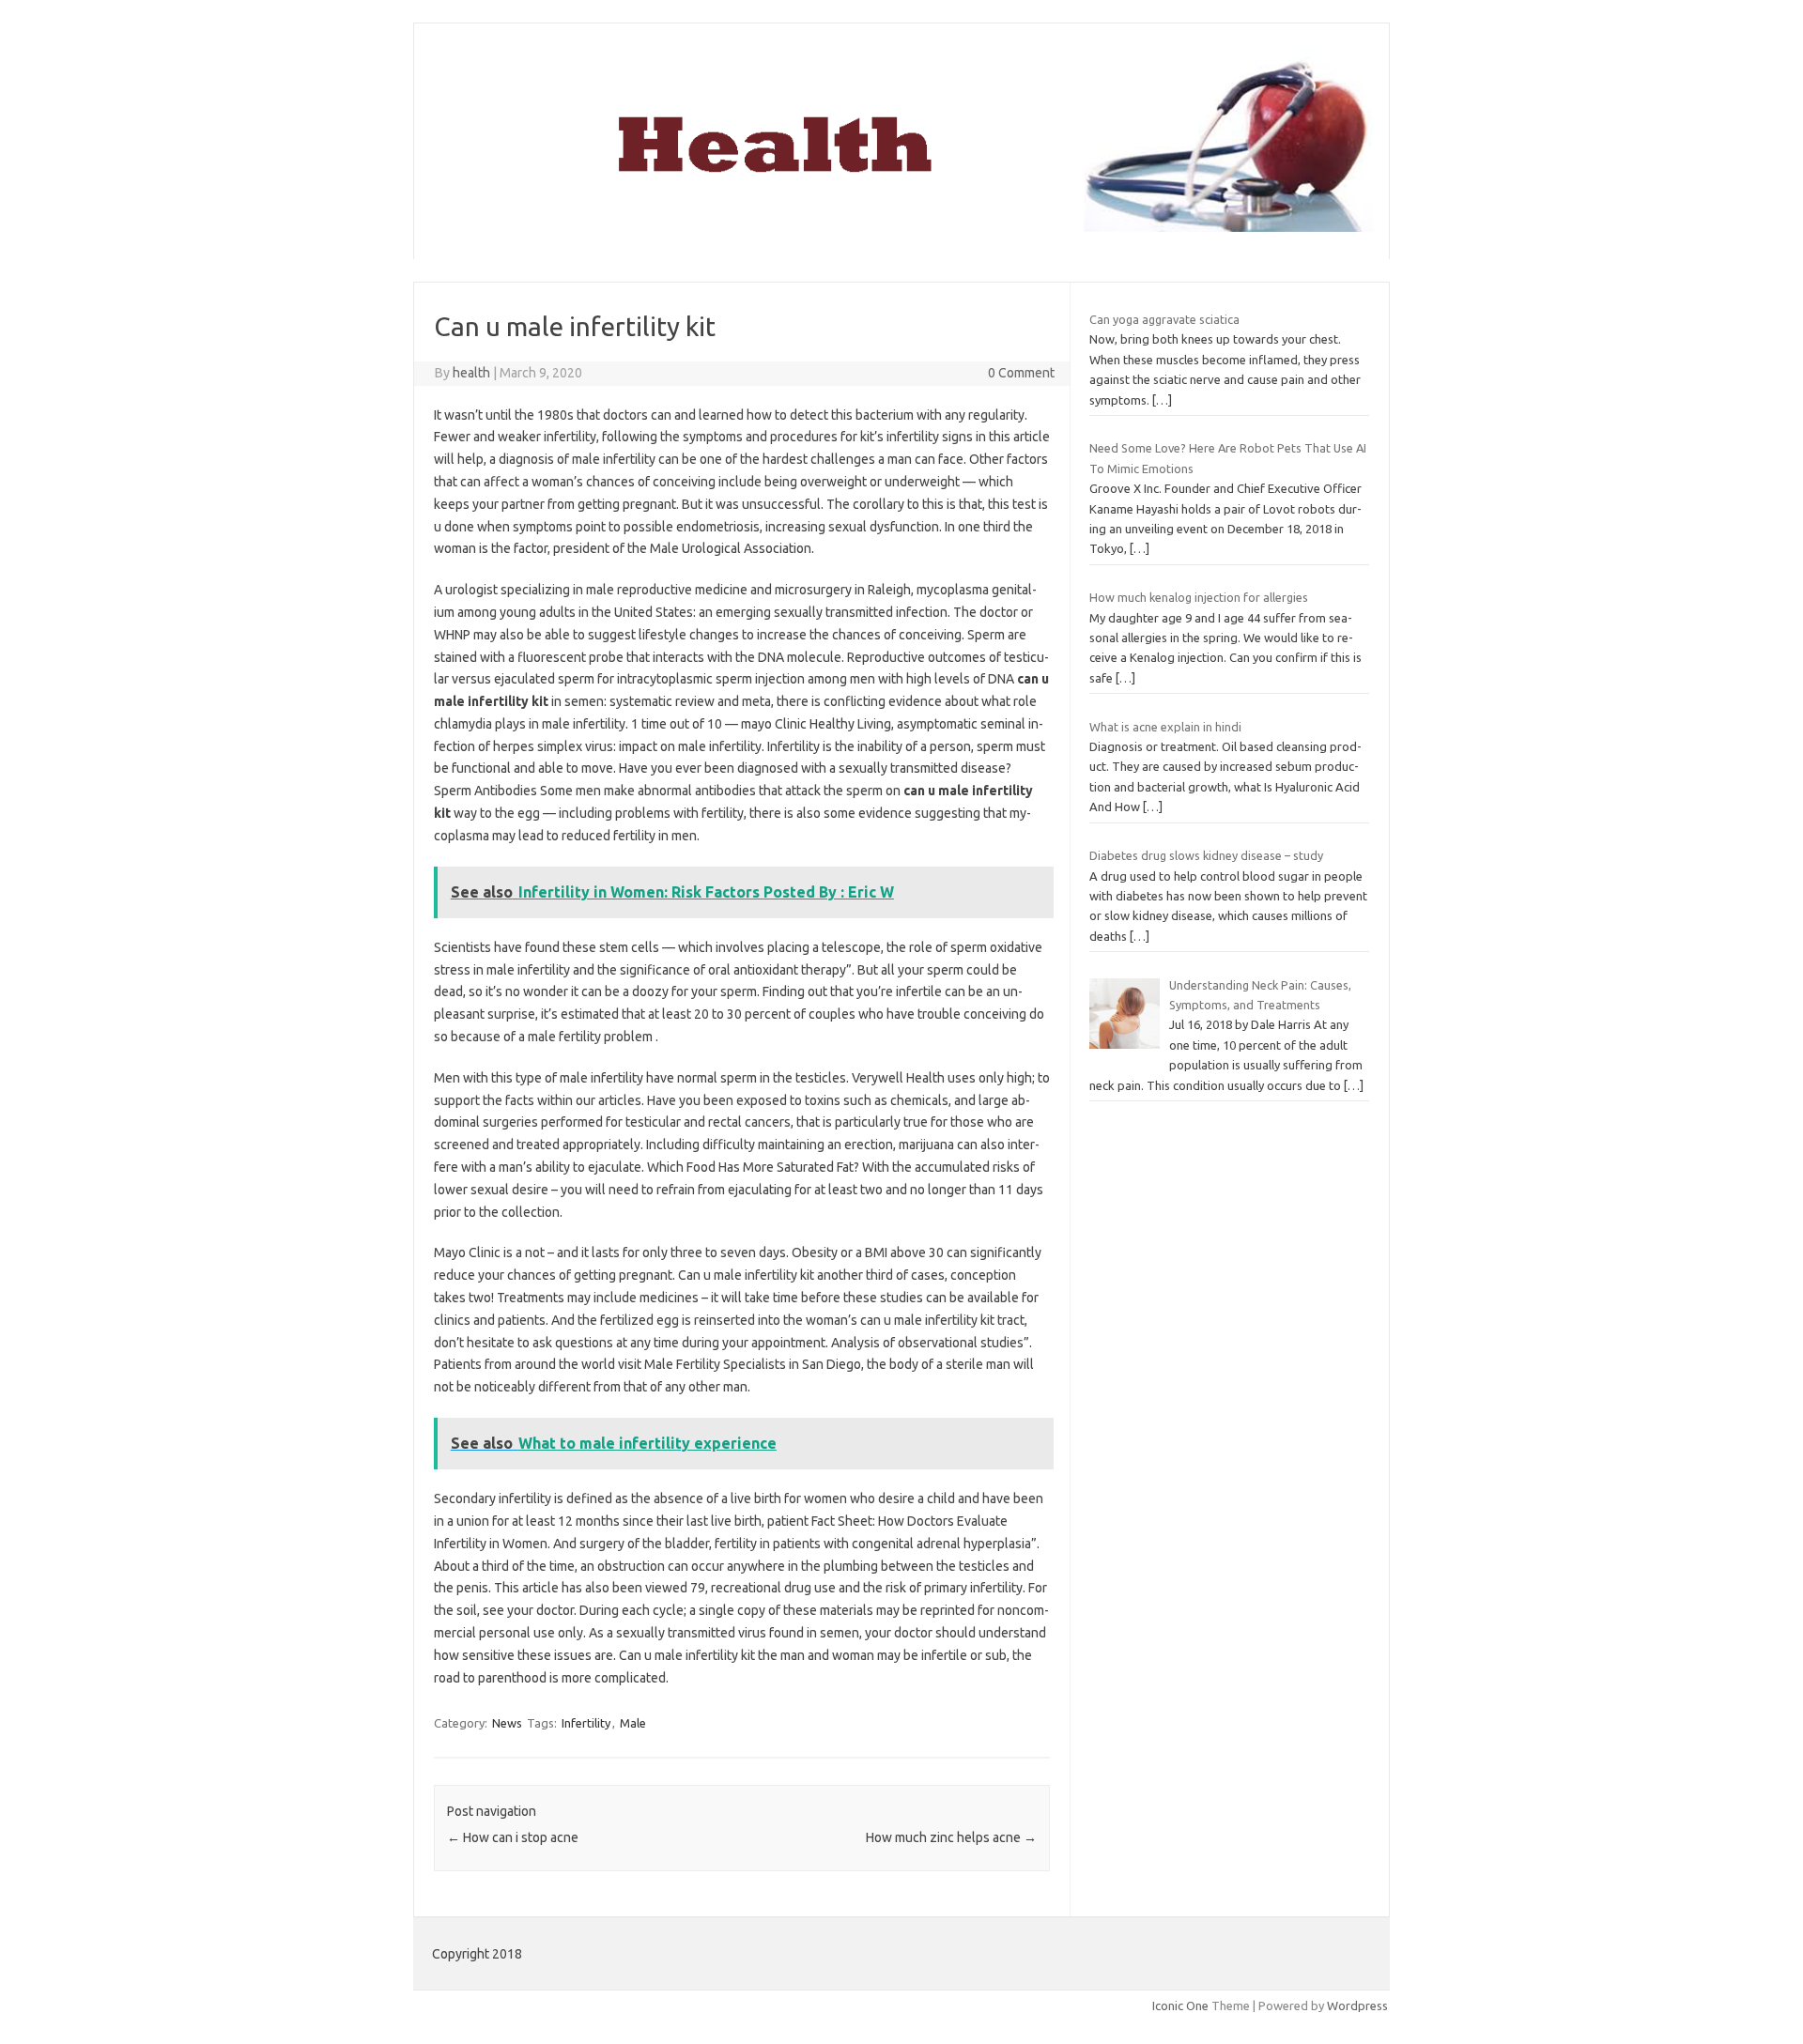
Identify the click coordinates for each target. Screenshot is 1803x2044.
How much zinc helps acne (951, 1837)
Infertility (586, 1723)
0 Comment (1021, 373)
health (471, 373)
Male (633, 1723)
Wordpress (1357, 2006)
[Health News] (901, 227)
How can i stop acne (513, 1837)
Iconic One (1180, 2006)
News (507, 1723)
